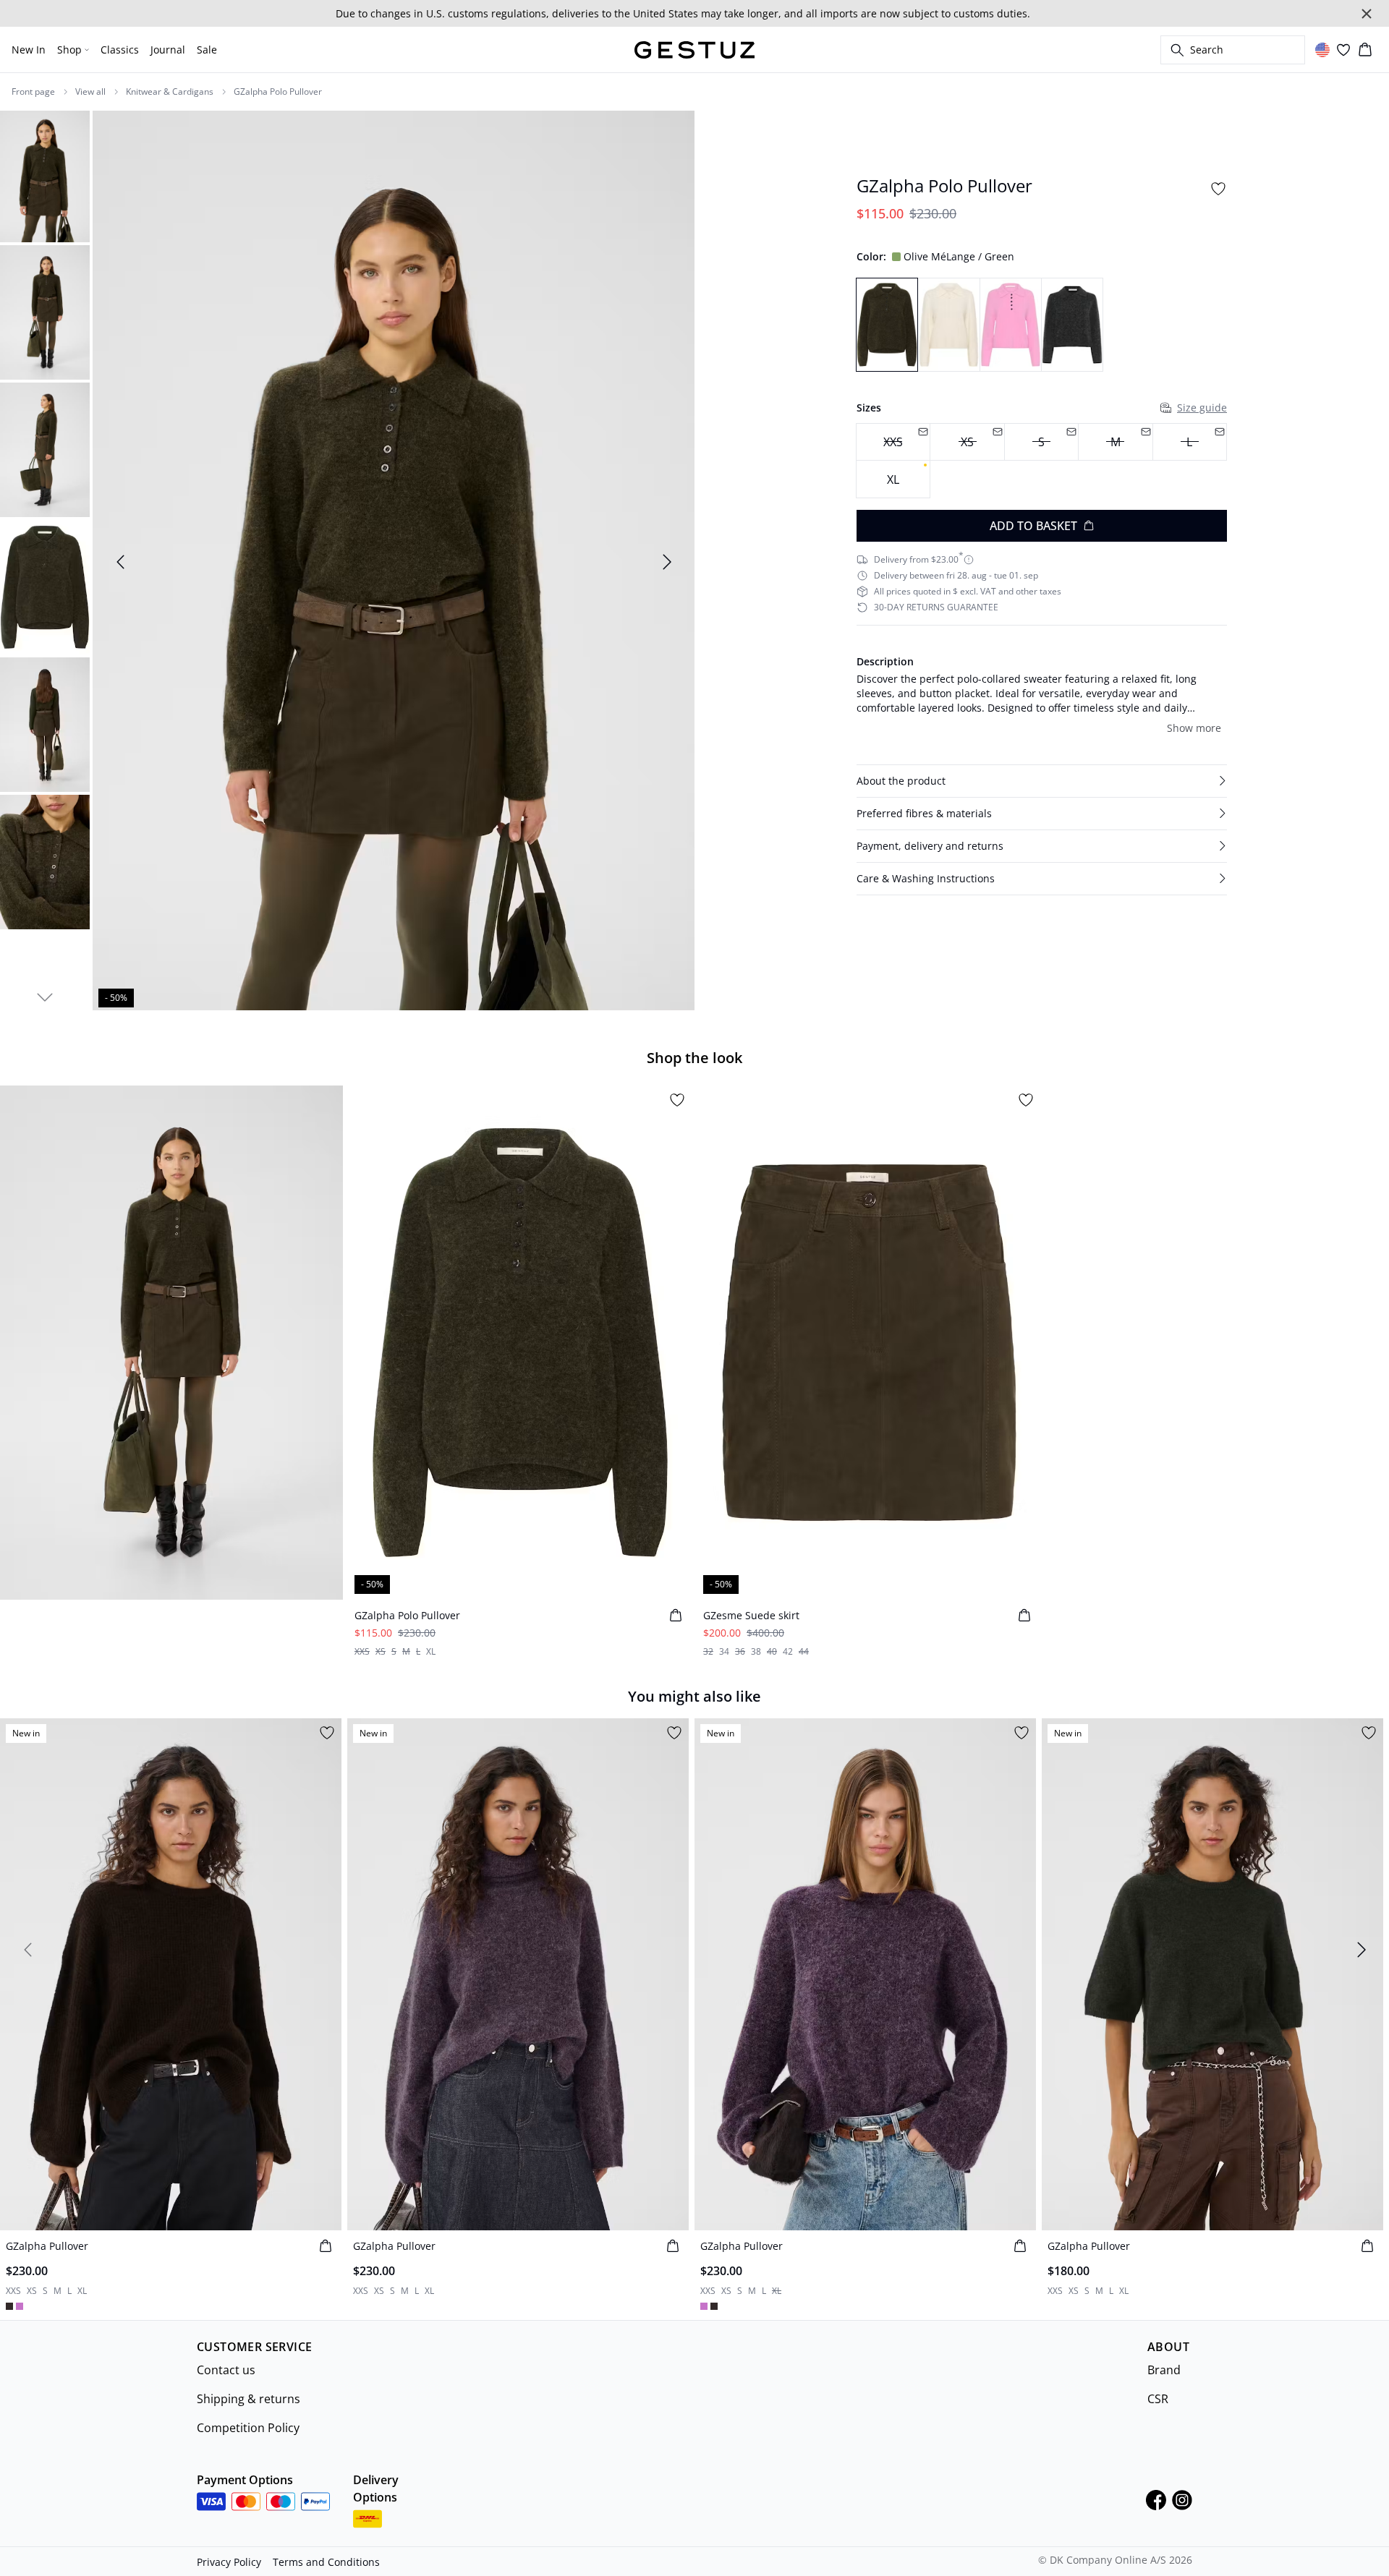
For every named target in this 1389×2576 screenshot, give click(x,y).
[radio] (893, 479)
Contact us (226, 2370)
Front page (33, 92)
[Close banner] (1367, 14)
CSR (1158, 2399)
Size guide (1202, 408)
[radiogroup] (1042, 461)
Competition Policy (248, 2428)
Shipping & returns (249, 2399)
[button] (1042, 781)
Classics (120, 50)
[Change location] (1322, 50)
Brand (1164, 2370)
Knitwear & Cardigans (170, 92)
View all (90, 92)
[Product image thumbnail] (45, 175)
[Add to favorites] (1218, 189)
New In (29, 50)
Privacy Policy (229, 2562)
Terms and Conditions (326, 2562)
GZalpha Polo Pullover (278, 92)
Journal (168, 50)
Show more (1194, 728)
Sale (207, 50)
